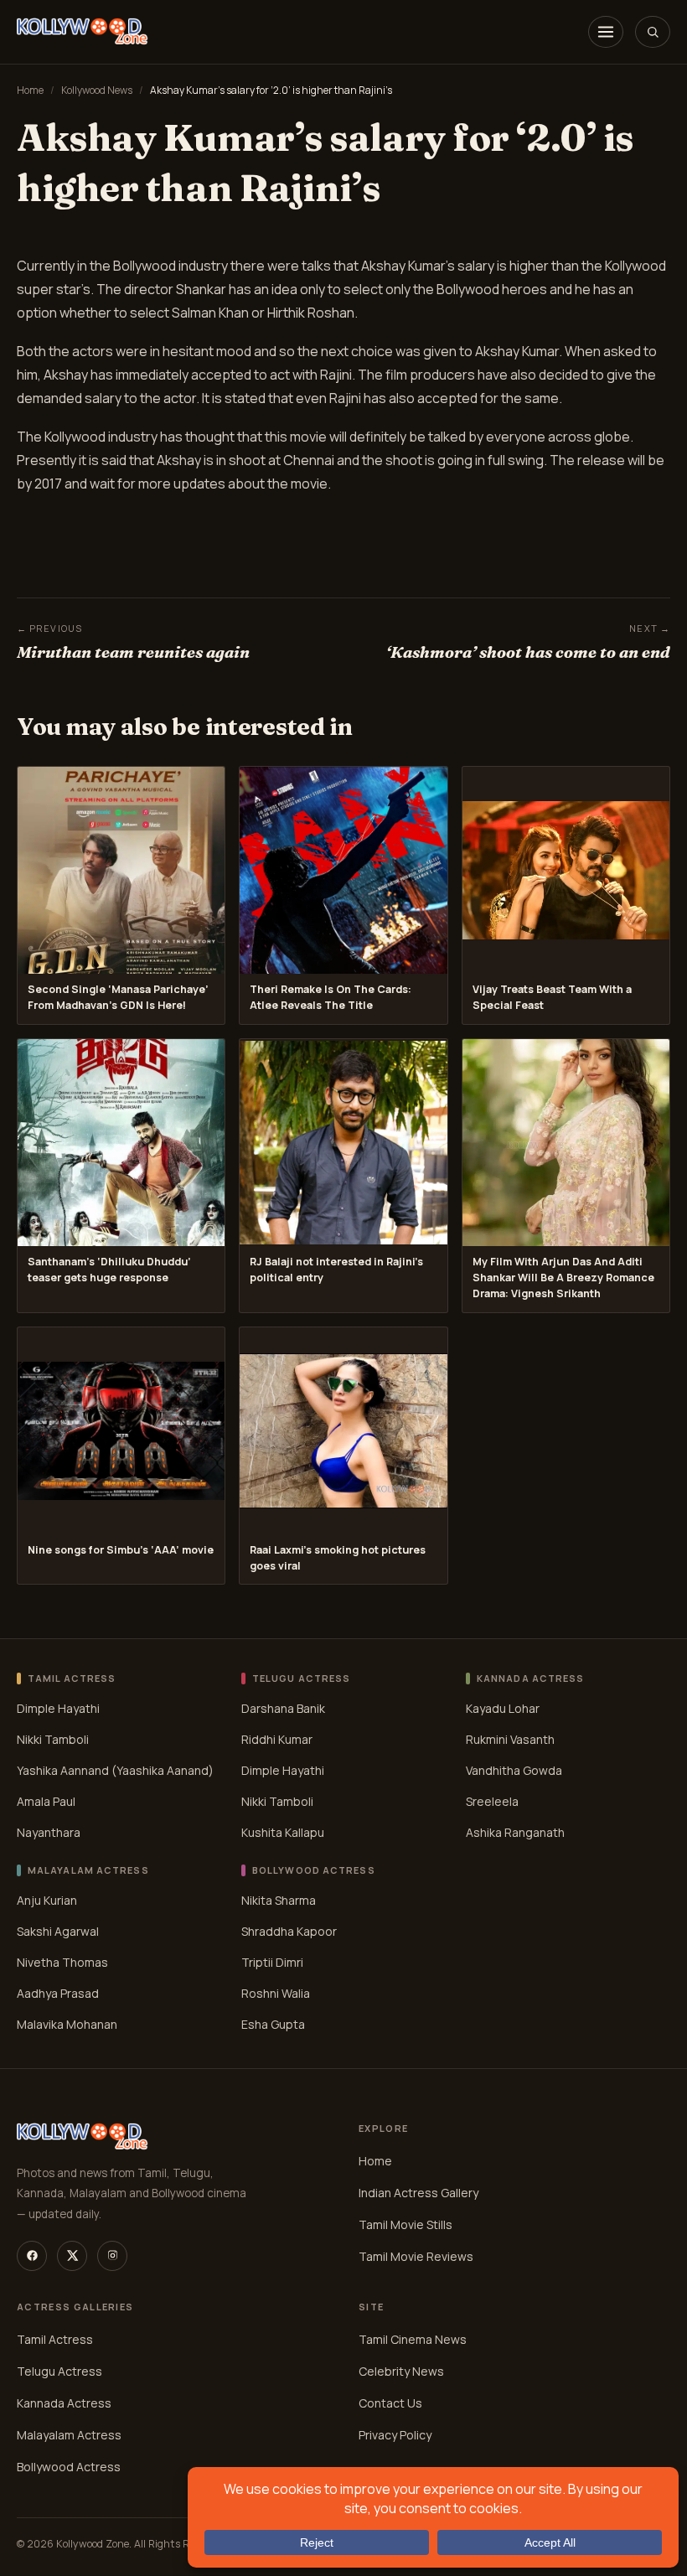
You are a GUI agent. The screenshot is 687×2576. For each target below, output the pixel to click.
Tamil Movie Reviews (416, 2256)
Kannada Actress (64, 2403)
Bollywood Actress (69, 2467)
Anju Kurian (47, 1900)
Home (30, 90)
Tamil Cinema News (413, 2339)
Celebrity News (401, 2371)
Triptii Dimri (272, 1962)
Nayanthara (49, 1832)
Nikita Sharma (279, 1900)
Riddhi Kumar (277, 1739)
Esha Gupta (273, 2024)
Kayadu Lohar (503, 1708)
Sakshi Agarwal (58, 1931)
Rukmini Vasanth (510, 1739)
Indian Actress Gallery (418, 2193)
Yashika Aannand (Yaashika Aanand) (115, 1770)
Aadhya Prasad (58, 1993)
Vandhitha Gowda (514, 1770)
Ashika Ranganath (515, 1832)
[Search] (653, 32)
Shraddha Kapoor (289, 1931)
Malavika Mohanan (67, 2024)
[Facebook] (32, 2256)
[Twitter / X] (72, 2256)
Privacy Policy (395, 2435)
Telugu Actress (59, 2371)
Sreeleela (492, 1801)
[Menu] (606, 32)
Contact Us (390, 2403)
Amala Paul (46, 1801)
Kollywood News (97, 90)
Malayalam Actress (69, 2435)
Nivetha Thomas (62, 1962)
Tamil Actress (55, 2339)
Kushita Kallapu (283, 1832)
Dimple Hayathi (58, 1708)
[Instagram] (112, 2256)
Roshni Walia (276, 1993)
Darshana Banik (283, 1708)
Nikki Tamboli (53, 1739)
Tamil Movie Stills (405, 2224)
